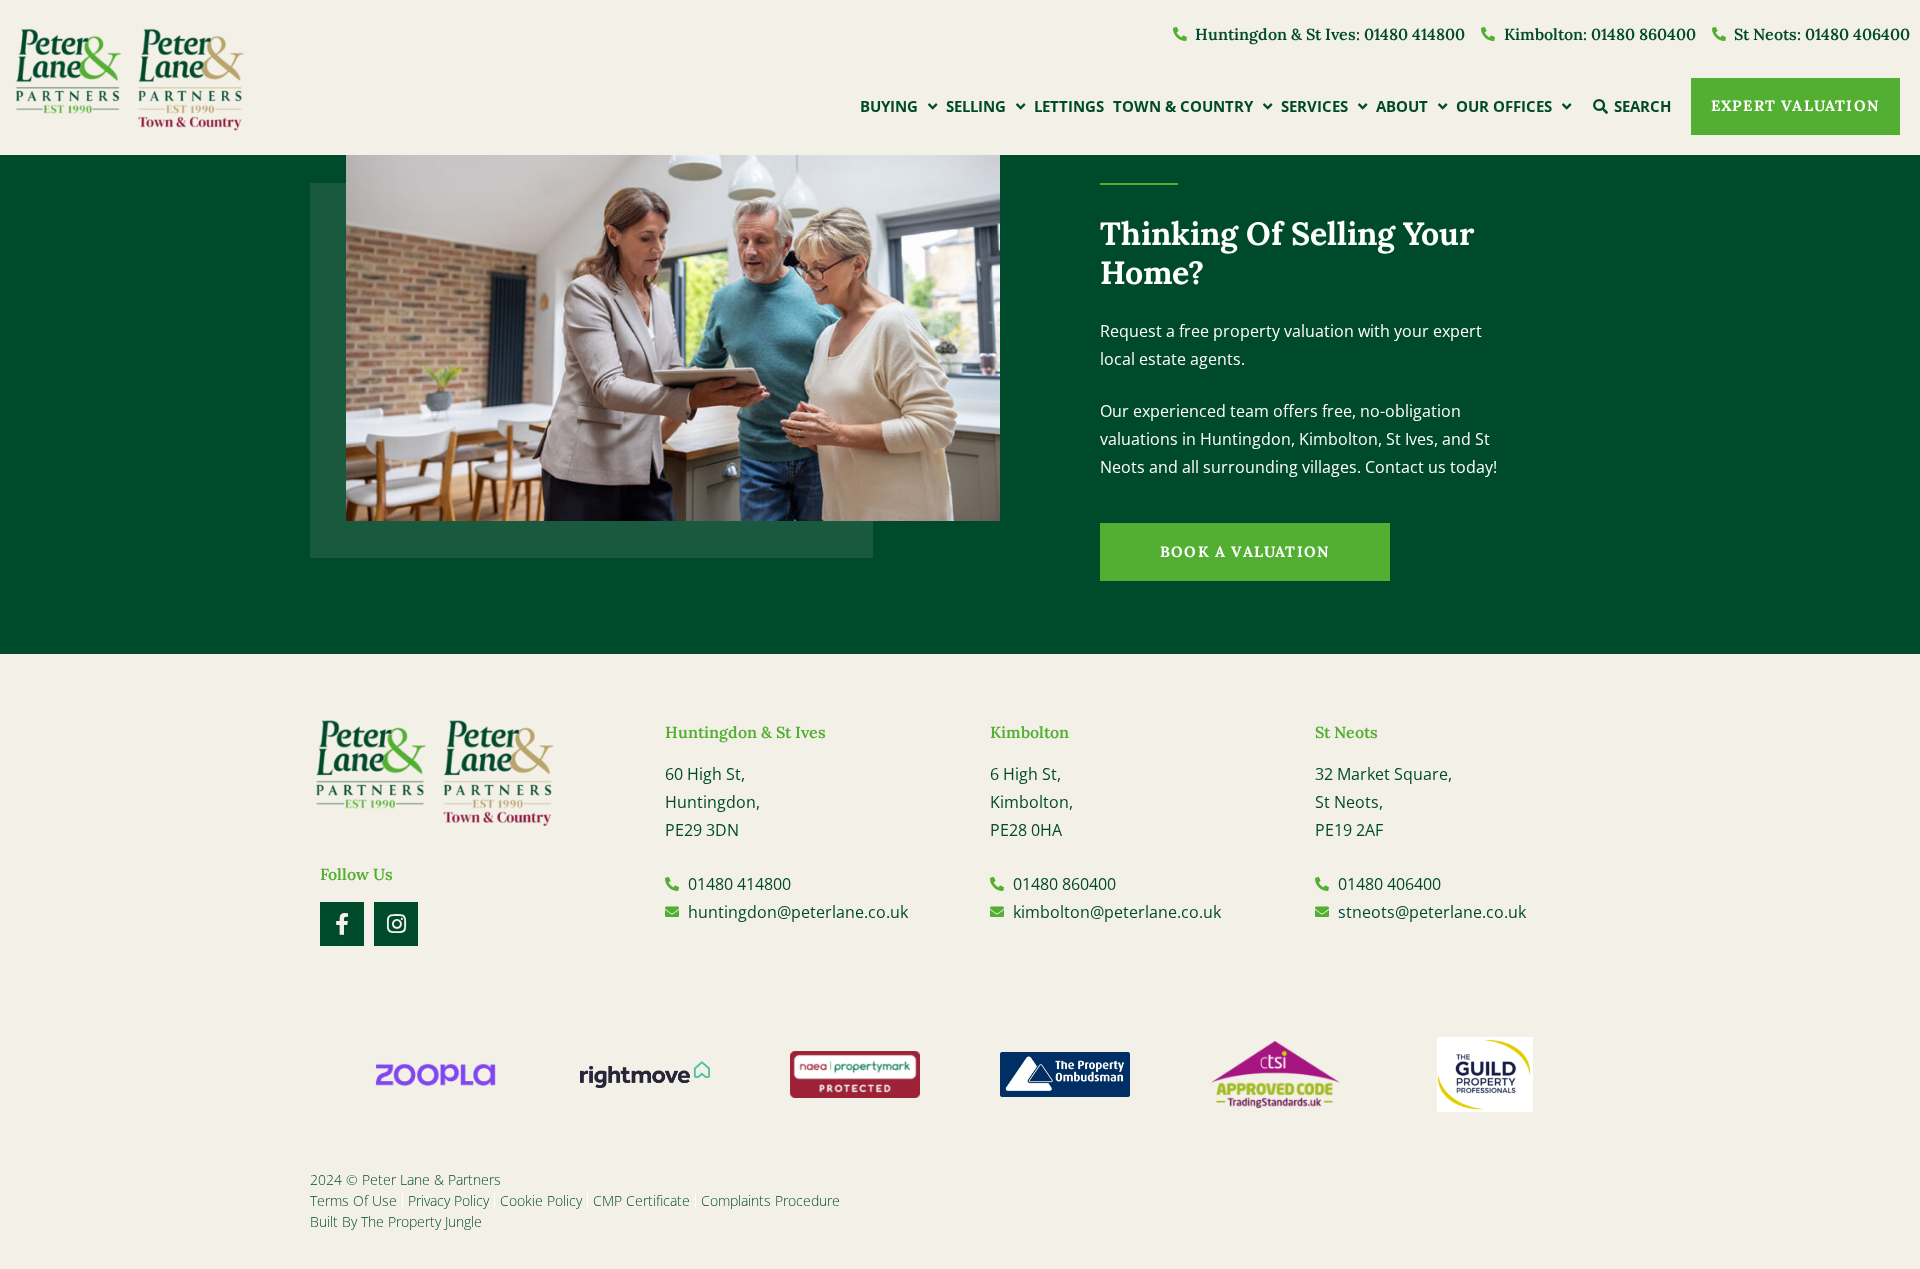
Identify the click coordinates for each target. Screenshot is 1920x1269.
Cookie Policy (541, 1200)
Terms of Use (353, 1200)
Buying (889, 106)
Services (1314, 106)
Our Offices (1504, 106)
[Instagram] (396, 924)
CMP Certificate (641, 1200)
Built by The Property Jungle (396, 1221)
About (1402, 106)
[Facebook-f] (342, 924)
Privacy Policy (448, 1200)
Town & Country (1183, 106)
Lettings (1069, 106)
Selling (976, 106)
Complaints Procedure (770, 1200)
